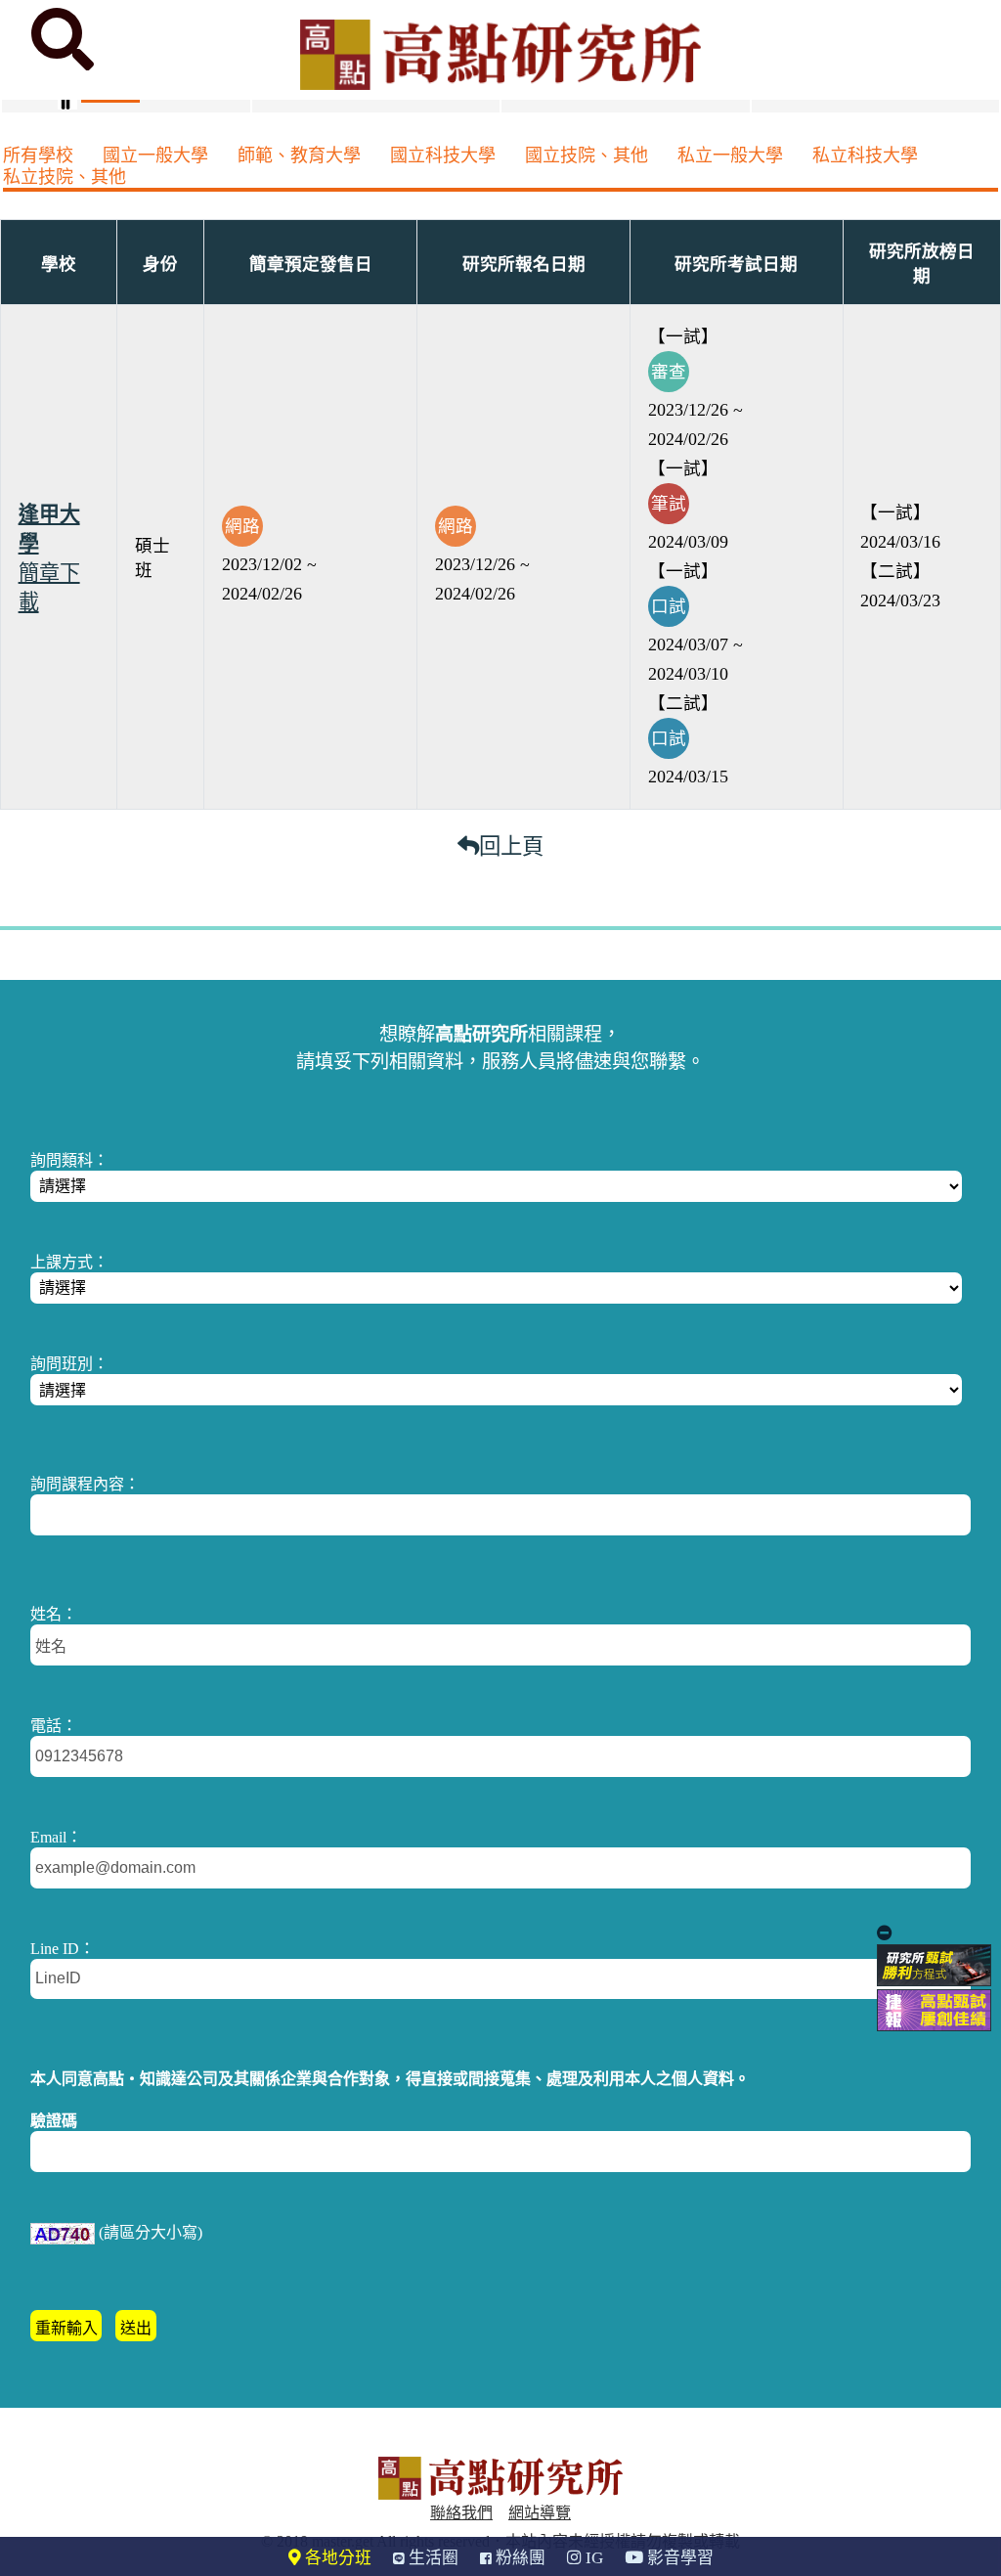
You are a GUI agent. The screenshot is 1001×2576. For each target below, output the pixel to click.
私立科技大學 (865, 155)
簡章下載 (49, 588)
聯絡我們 (461, 2513)
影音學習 (678, 2558)
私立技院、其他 (65, 177)
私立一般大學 (730, 155)
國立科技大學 (443, 155)
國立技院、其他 (587, 155)
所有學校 (38, 155)
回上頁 (511, 846)
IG (592, 2558)
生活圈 (432, 2558)
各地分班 (336, 2558)
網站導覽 (540, 2513)
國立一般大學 (155, 155)
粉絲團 (519, 2558)
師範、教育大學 (299, 155)
